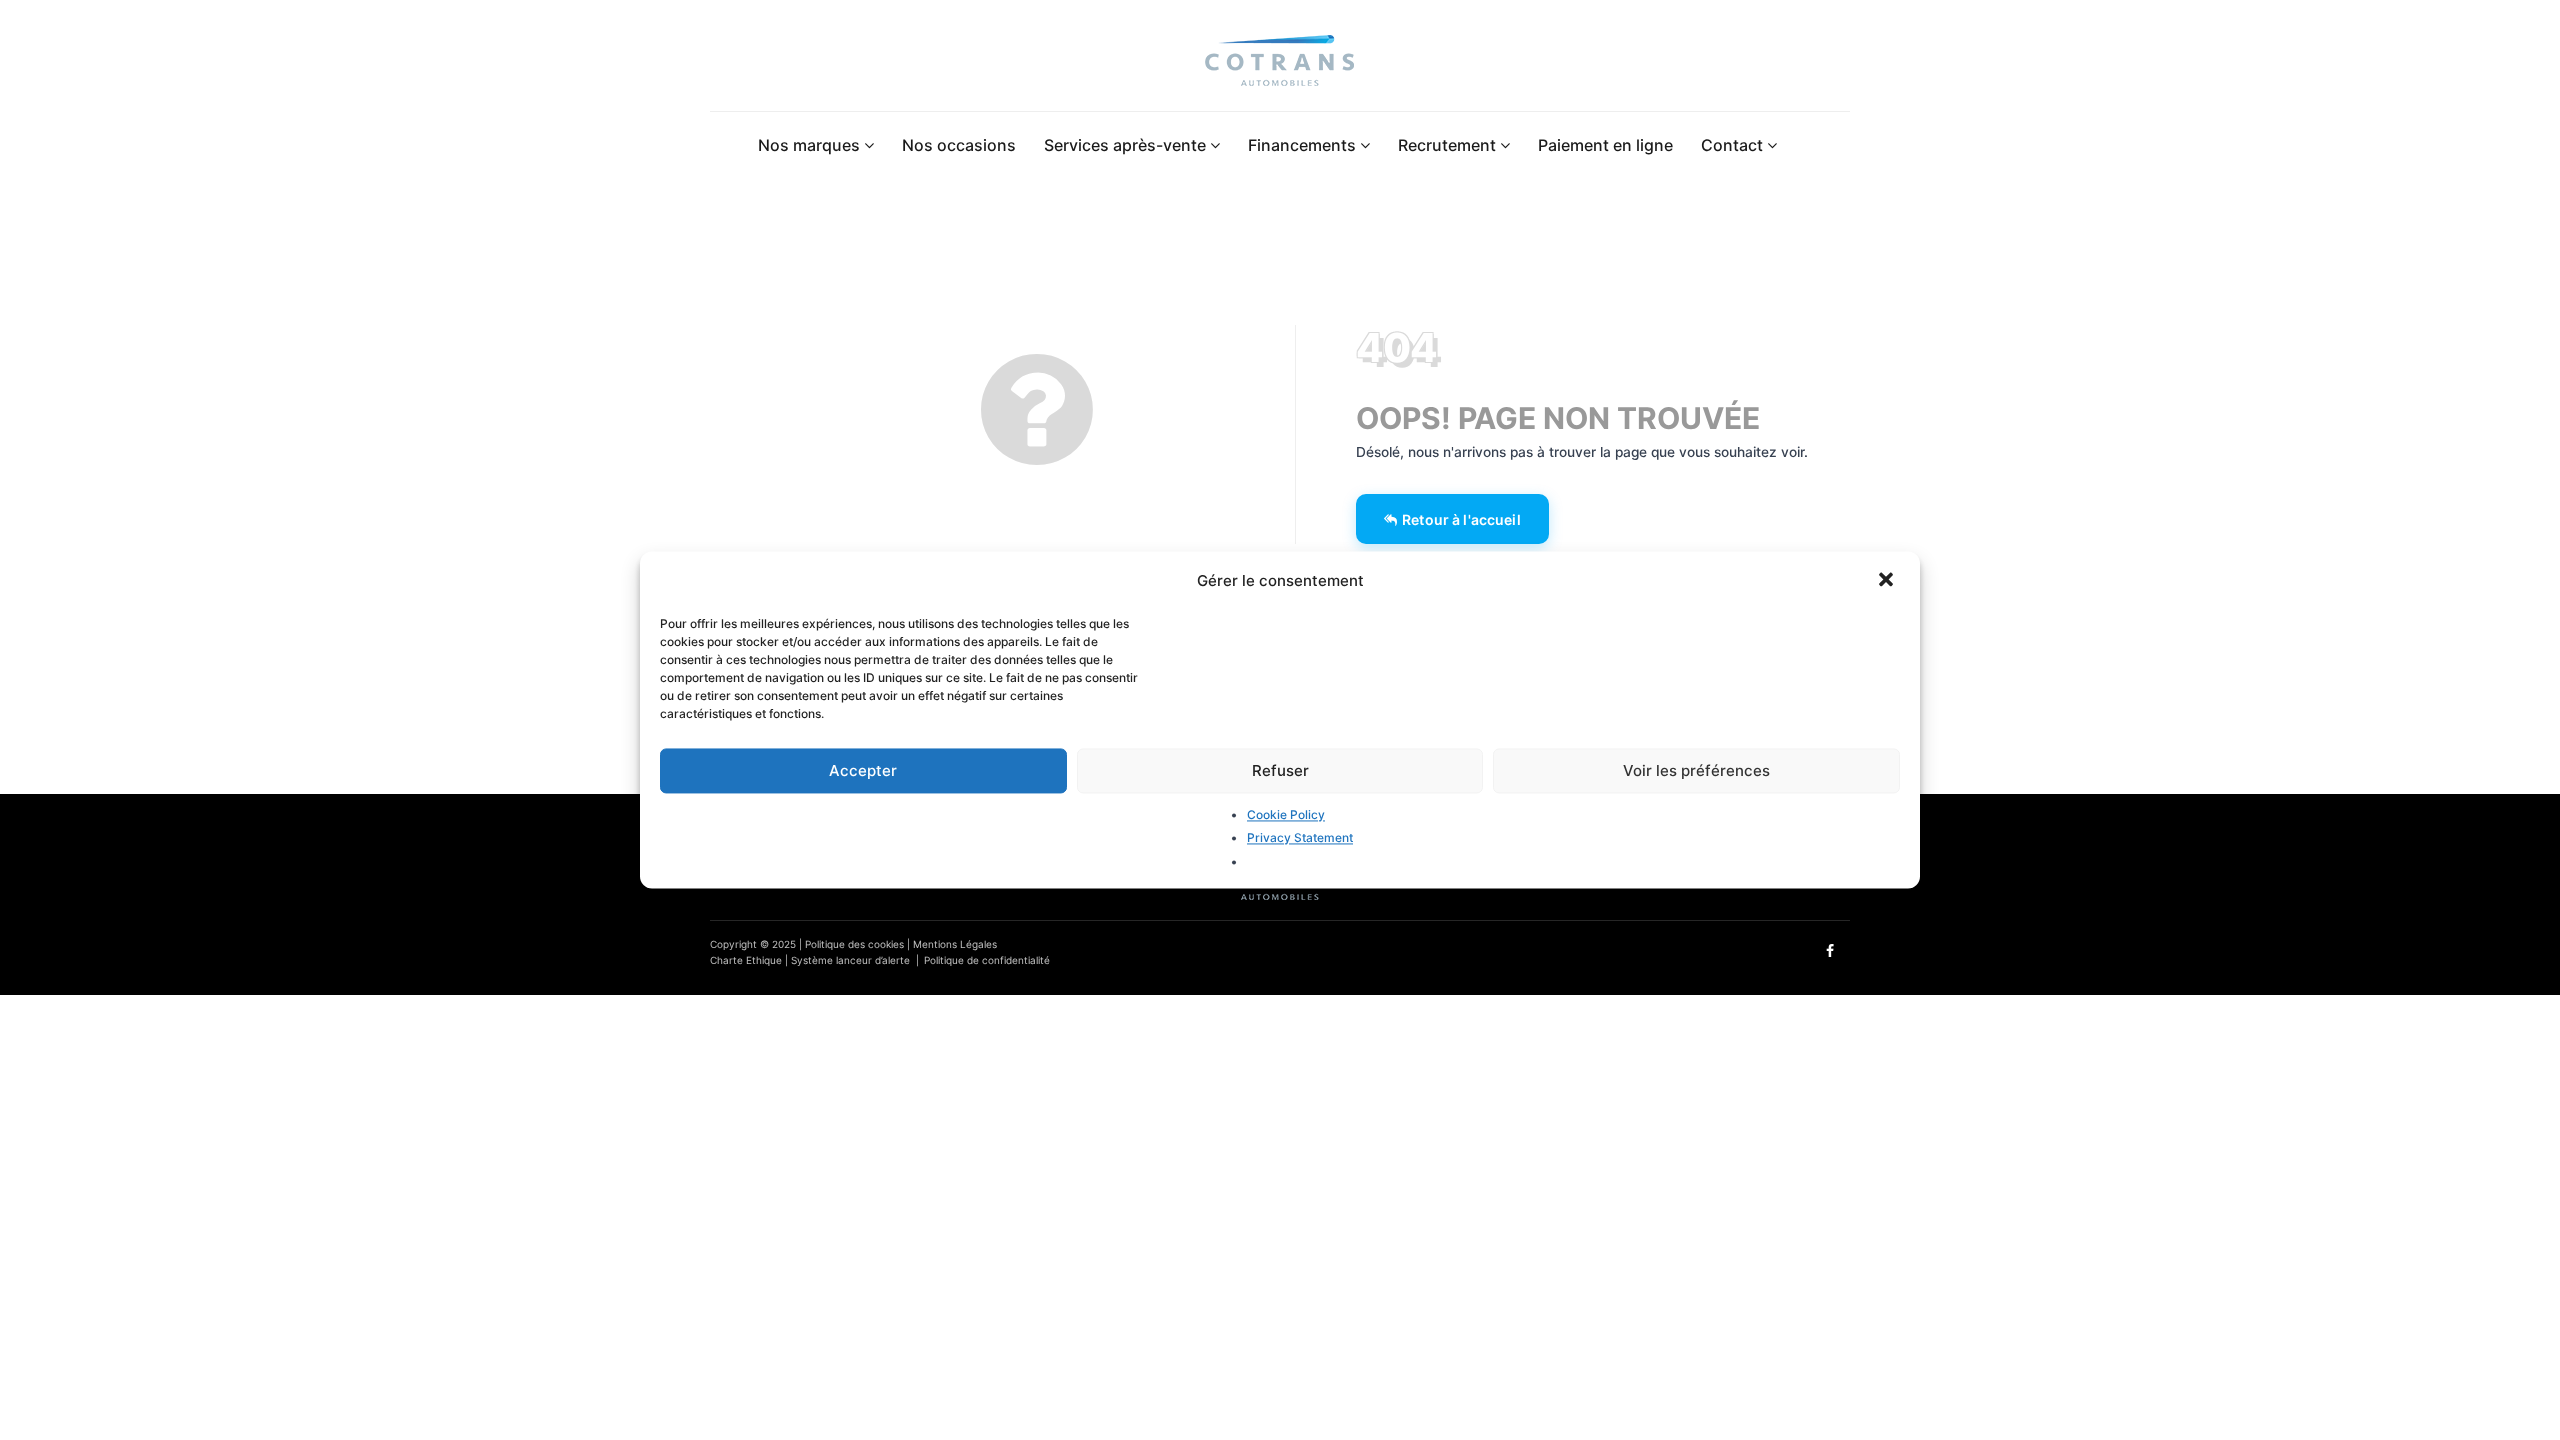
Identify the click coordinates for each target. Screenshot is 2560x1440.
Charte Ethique (746, 960)
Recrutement (1449, 145)
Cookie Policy (1286, 814)
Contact (1734, 145)
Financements (1304, 145)
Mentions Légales (955, 944)
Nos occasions (959, 145)
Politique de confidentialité (987, 960)
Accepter (863, 770)
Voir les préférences (1696, 770)
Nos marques (811, 145)
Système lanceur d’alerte (850, 960)
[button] (1888, 581)
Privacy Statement (1300, 838)
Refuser (1280, 770)
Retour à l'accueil (1461, 519)
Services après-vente (1127, 145)
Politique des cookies (854, 944)
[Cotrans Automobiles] (1280, 64)
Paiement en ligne (1605, 145)
